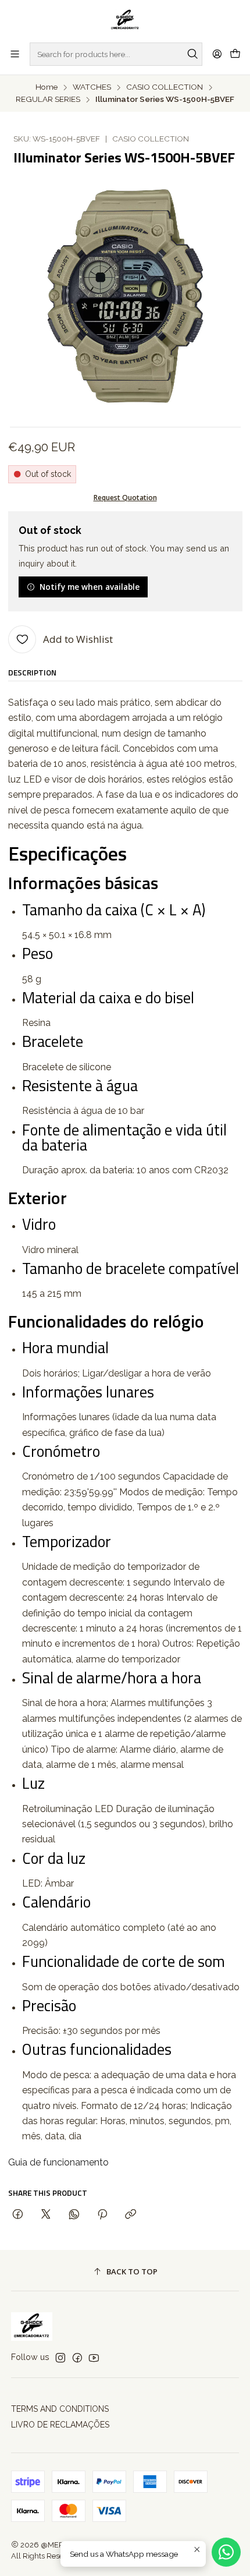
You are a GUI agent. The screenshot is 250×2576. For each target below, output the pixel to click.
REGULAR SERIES (48, 100)
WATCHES (92, 87)
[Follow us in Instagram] (60, 2358)
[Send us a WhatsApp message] (226, 2552)
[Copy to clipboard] (131, 2215)
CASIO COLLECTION (165, 87)
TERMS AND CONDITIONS (60, 2409)
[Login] (217, 54)
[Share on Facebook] (18, 2215)
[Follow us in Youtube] (94, 2358)
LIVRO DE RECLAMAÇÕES (60, 2425)
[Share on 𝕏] (46, 2215)
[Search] (192, 54)
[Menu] (15, 54)
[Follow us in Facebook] (77, 2358)
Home (47, 87)
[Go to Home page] (125, 20)
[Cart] (235, 54)
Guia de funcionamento (58, 2162)
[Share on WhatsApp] (74, 2215)
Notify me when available (90, 587)
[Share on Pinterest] (102, 2215)
